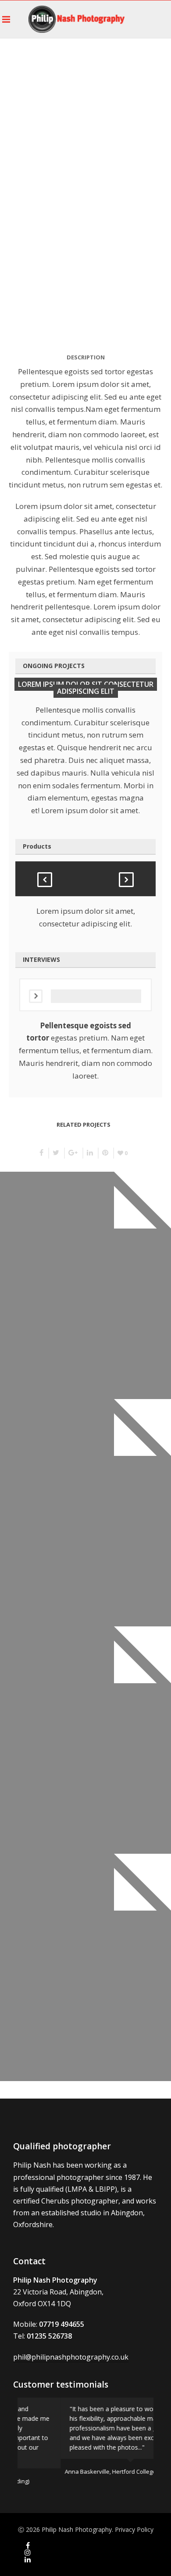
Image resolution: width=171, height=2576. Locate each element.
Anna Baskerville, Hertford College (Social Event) (86, 2472)
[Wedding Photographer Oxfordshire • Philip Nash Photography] (77, 19)
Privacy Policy (134, 2529)
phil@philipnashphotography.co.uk (71, 2357)
